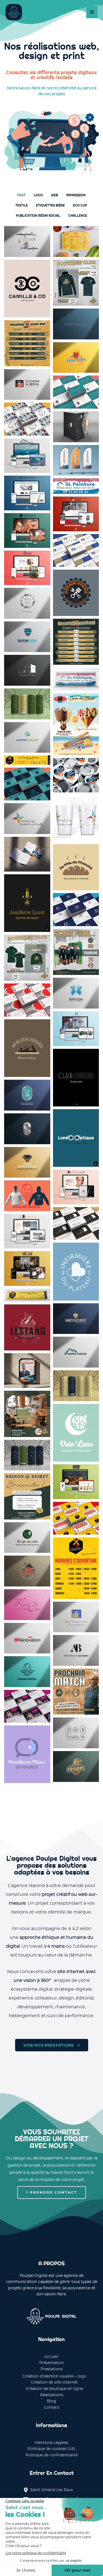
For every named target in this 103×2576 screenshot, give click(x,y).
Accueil (51, 2357)
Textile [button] (22, 205)
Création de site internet (54, 2382)
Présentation (52, 2363)
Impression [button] (76, 195)
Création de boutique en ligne (54, 2389)
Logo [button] (38, 195)
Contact (52, 2408)
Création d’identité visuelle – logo (54, 2376)
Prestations (52, 2369)
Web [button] (55, 195)
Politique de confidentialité (52, 2455)
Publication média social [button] (38, 215)
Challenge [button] (78, 215)
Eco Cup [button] (80, 205)
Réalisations (52, 2395)
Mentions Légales (52, 2443)
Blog (52, 2401)
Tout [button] (21, 195)
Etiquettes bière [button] (50, 205)
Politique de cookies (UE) (51, 2449)
